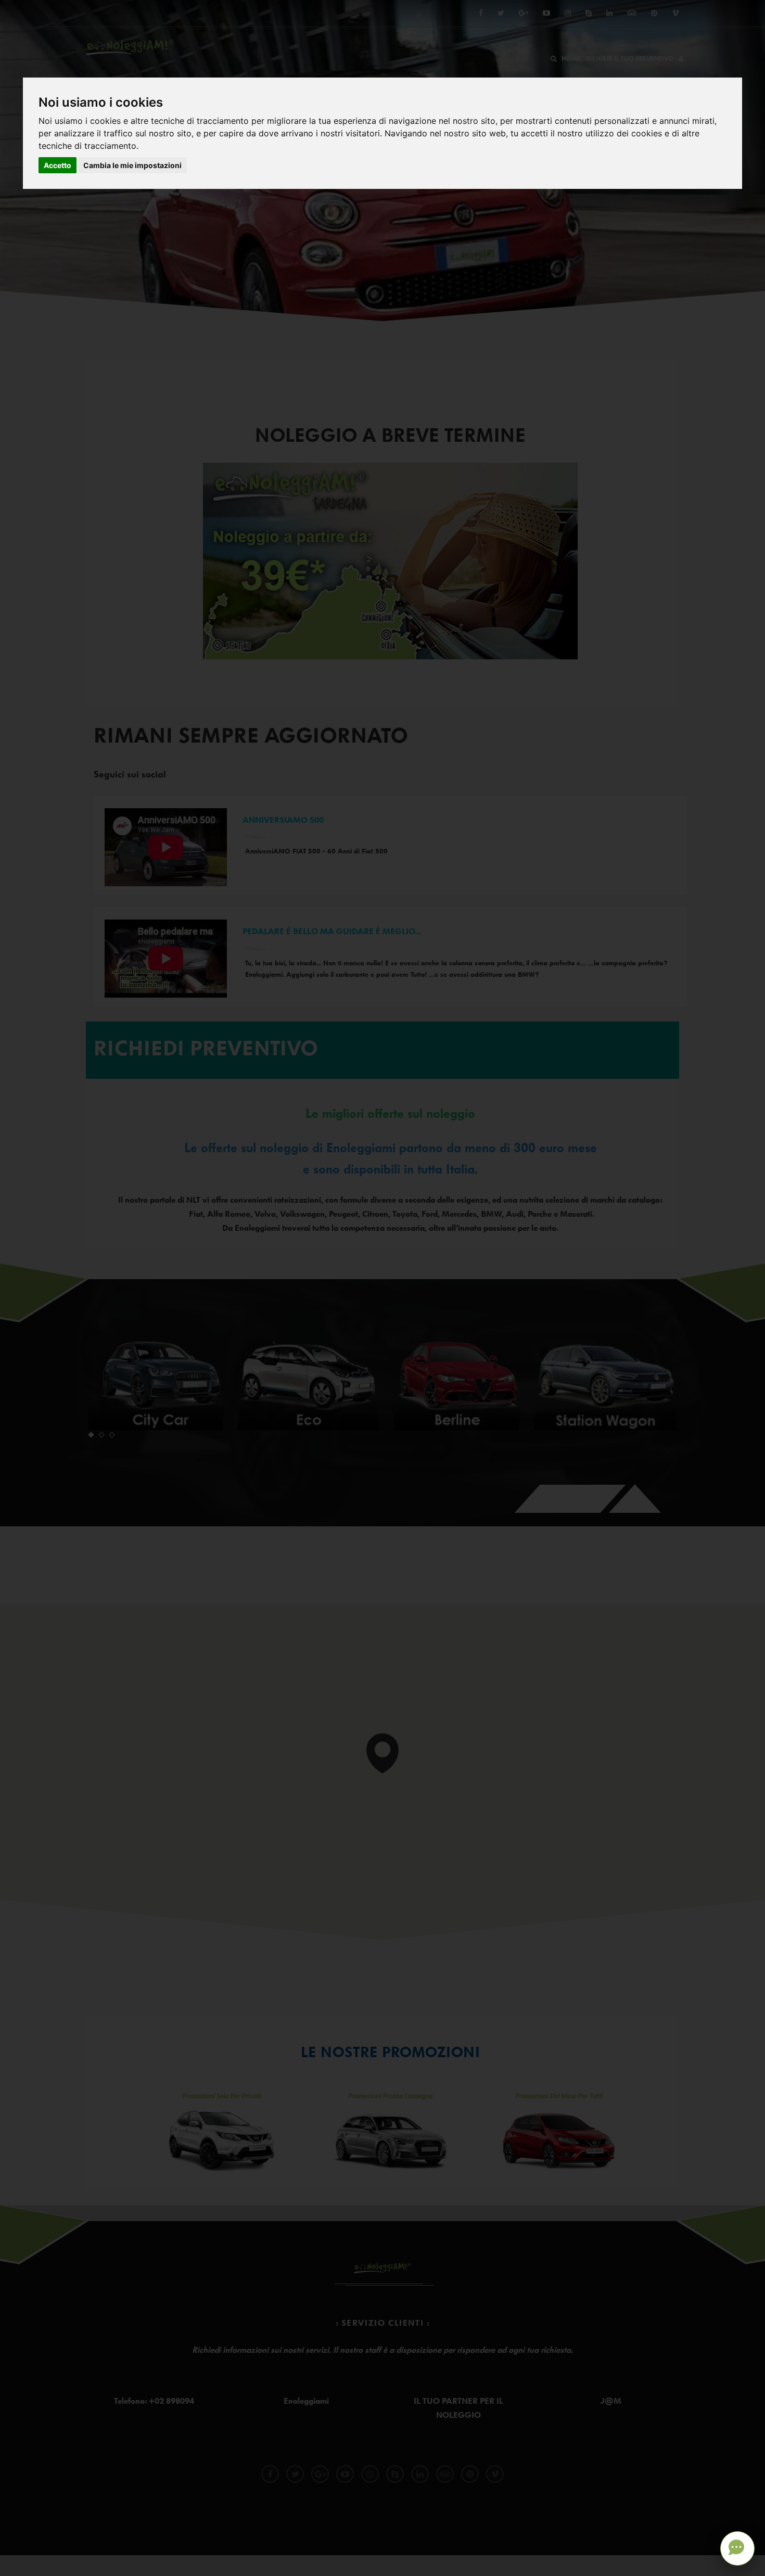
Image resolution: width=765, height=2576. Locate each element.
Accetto (58, 165)
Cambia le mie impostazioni (132, 165)
